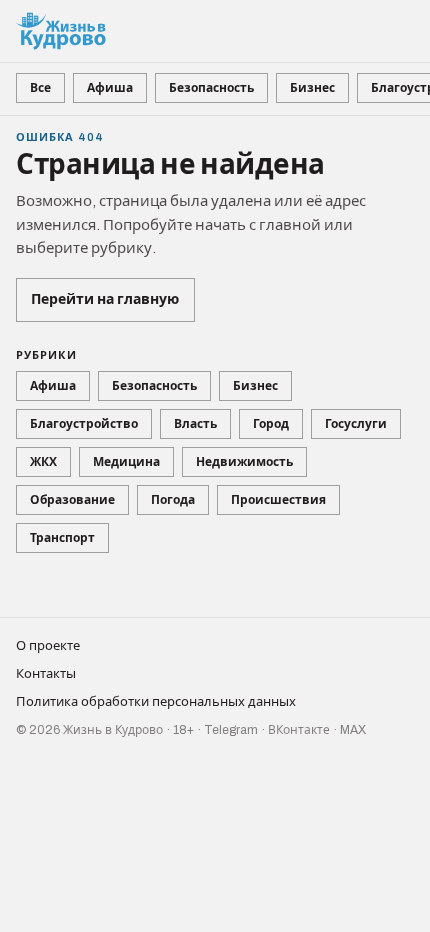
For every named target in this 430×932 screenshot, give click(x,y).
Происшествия (278, 500)
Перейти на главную (105, 299)
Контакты (46, 674)
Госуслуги (356, 424)
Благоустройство (84, 424)
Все (40, 88)
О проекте (48, 646)
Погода (173, 500)
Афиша (110, 88)
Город (271, 424)
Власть (195, 424)
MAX (353, 730)
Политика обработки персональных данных (156, 702)
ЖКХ (43, 462)
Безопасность (211, 88)
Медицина (126, 462)
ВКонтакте (299, 730)
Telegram (231, 730)
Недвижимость (244, 462)
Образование (72, 500)
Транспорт (62, 538)
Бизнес (312, 88)
